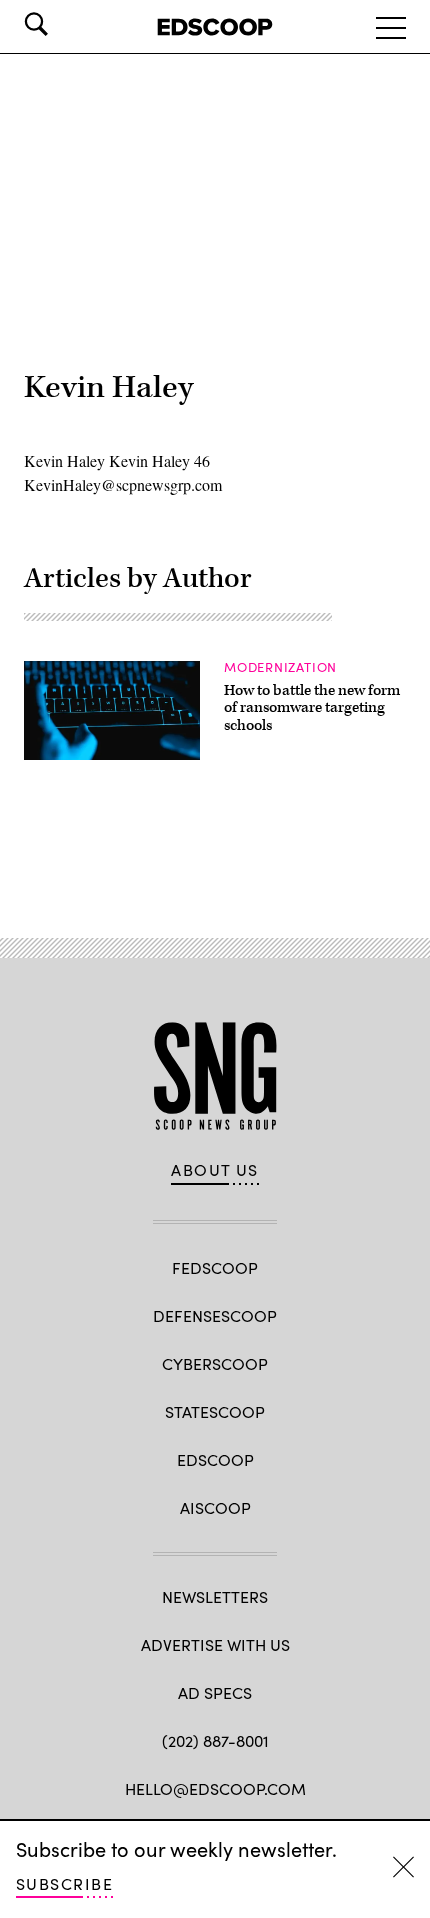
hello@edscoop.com (215, 1788)
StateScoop (215, 1411)
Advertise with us (215, 1644)
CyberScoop (215, 1363)
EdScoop (215, 1459)
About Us (215, 1170)
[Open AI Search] (64, 24)
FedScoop (215, 1267)
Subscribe (64, 1883)
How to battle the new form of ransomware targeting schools (312, 708)
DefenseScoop (215, 1315)
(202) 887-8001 (215, 1740)
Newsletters (215, 1596)
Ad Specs (215, 1692)
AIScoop (215, 1507)
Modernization (280, 667)
